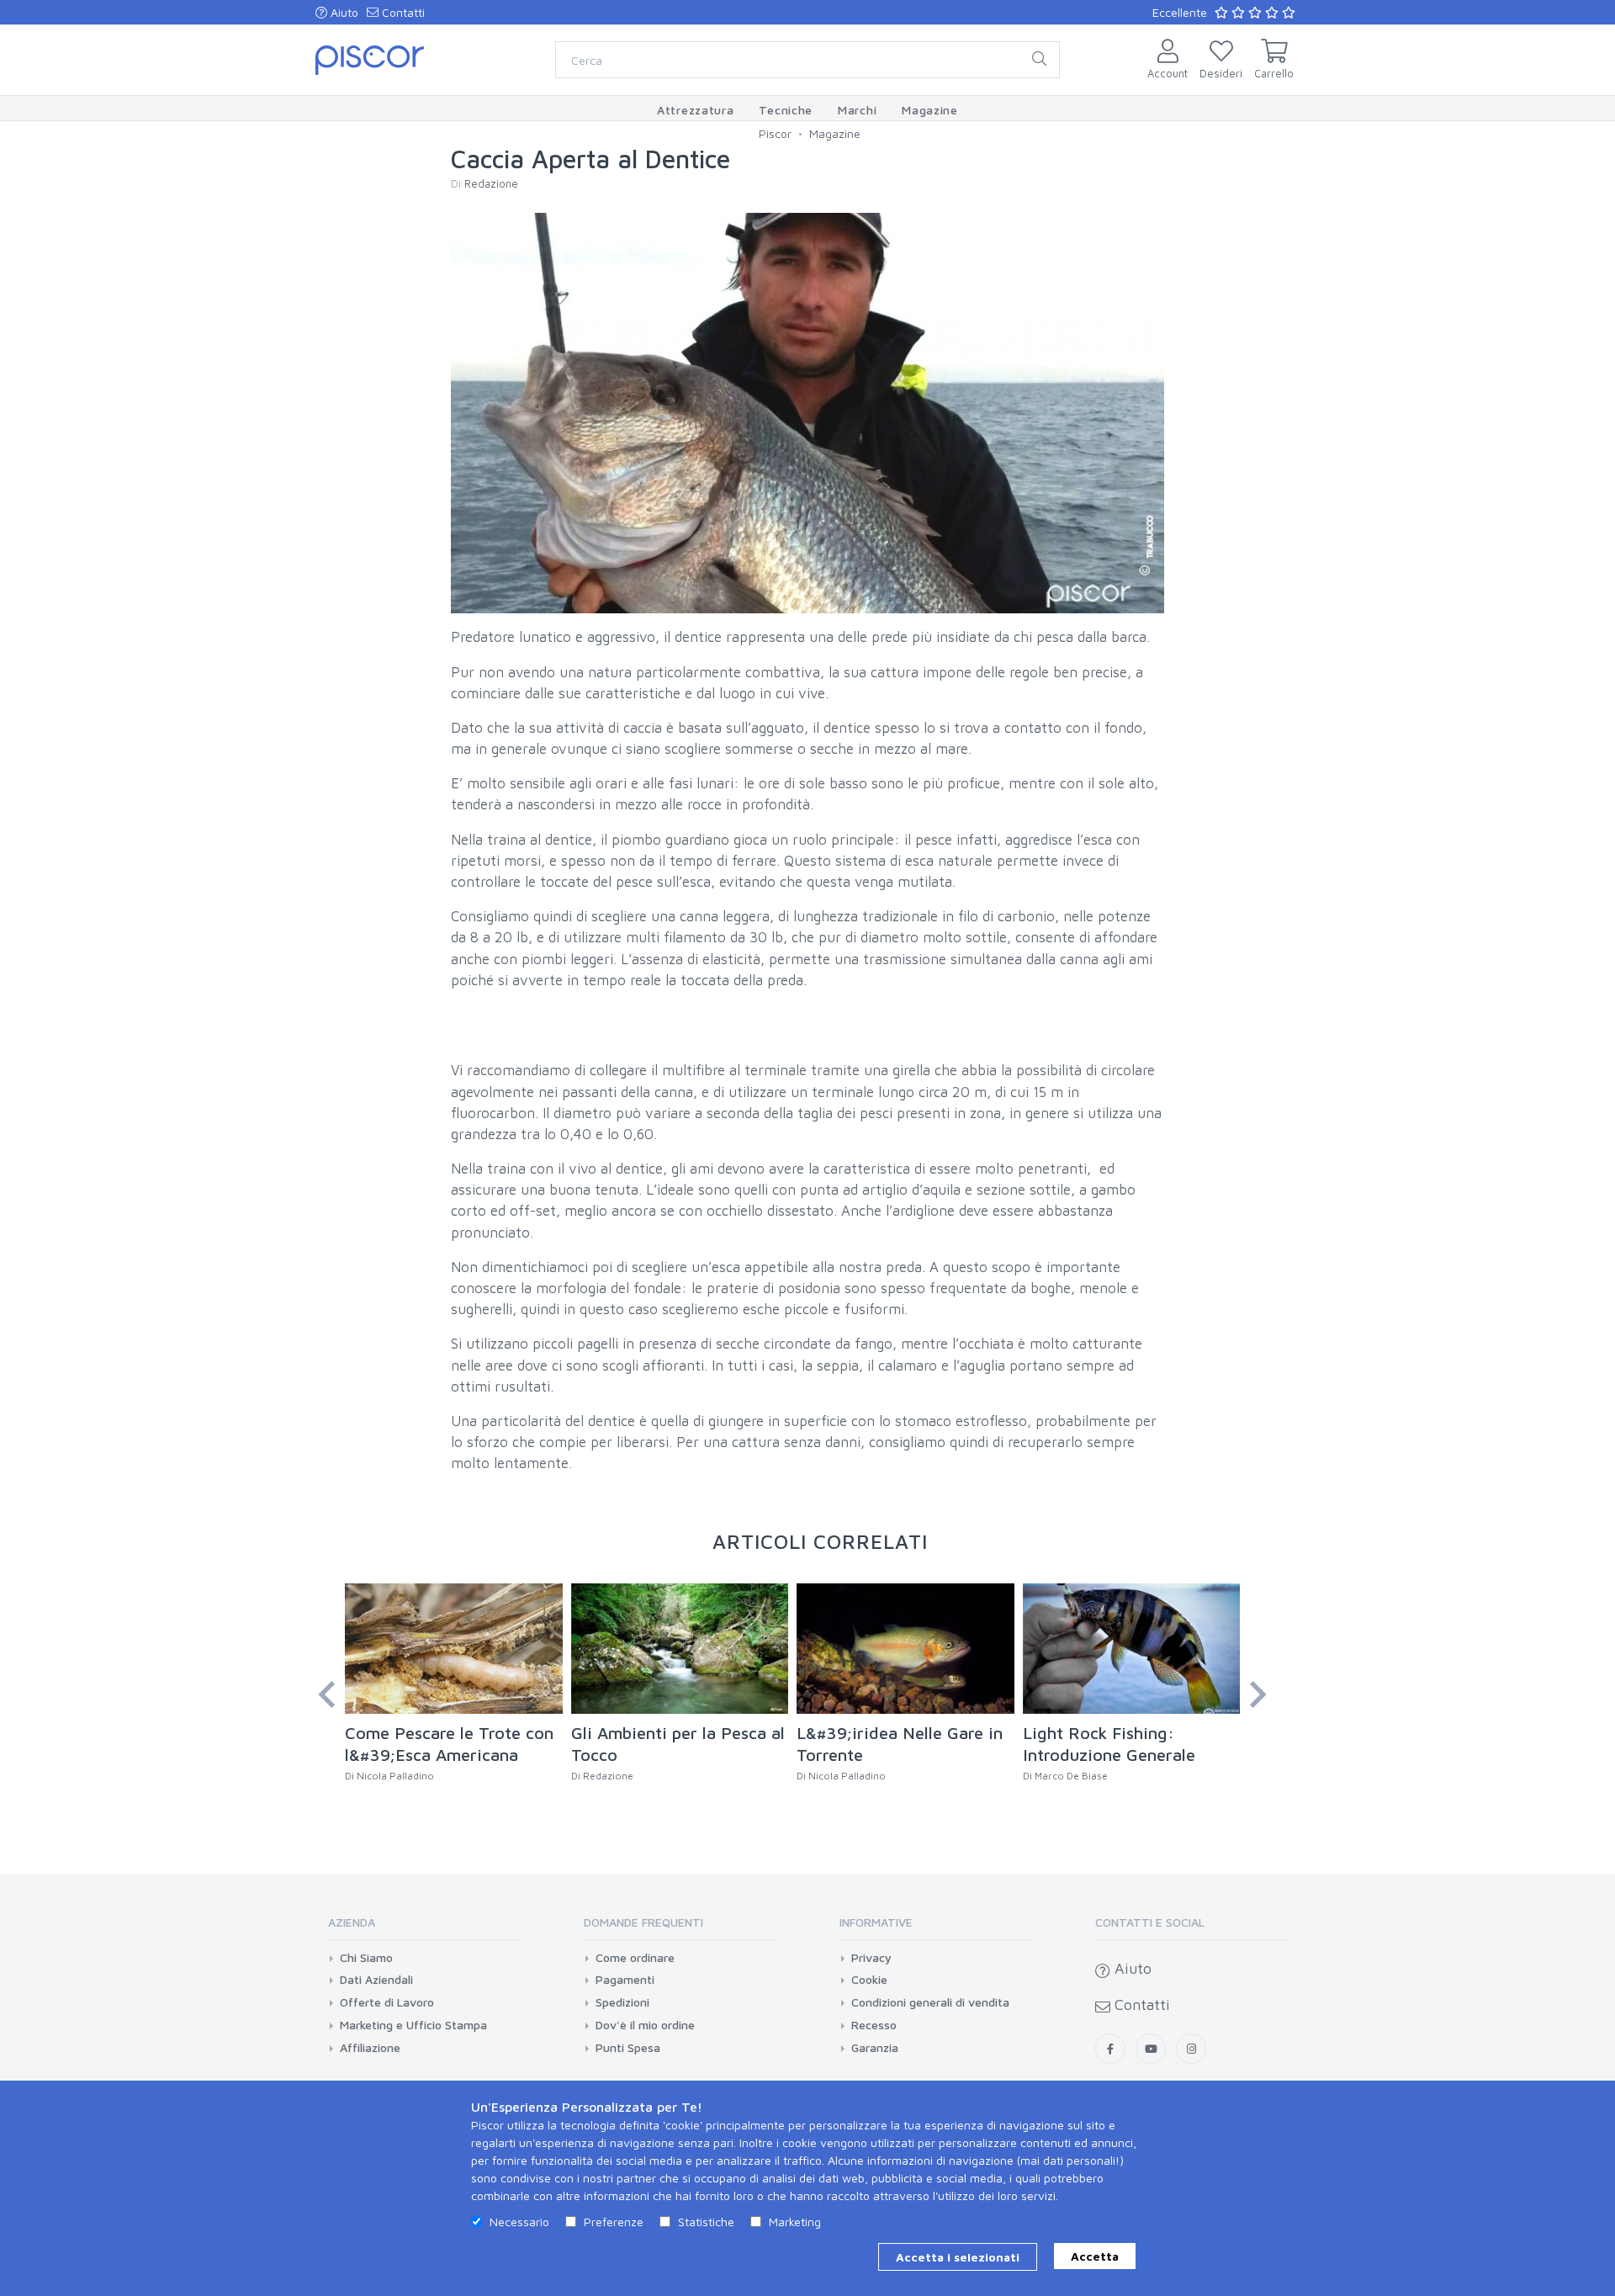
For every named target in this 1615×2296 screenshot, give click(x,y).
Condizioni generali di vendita (930, 2002)
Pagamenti (625, 1980)
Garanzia (875, 2048)
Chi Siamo (366, 1958)
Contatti (402, 12)
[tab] (424, 1928)
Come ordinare (635, 1958)
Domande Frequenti (643, 1922)
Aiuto (343, 12)
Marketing (795, 2222)
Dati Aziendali (376, 1980)
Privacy (871, 1958)
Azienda (352, 1922)
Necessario (519, 2222)
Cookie (869, 1980)
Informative (876, 1922)
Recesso (874, 2025)
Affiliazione (370, 2048)
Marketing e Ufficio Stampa (413, 2025)
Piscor (775, 133)
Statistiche (706, 2222)
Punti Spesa (628, 2048)
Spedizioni (622, 2002)
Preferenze (614, 2222)
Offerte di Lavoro (387, 2002)
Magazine (835, 133)
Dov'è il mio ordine (645, 2025)
